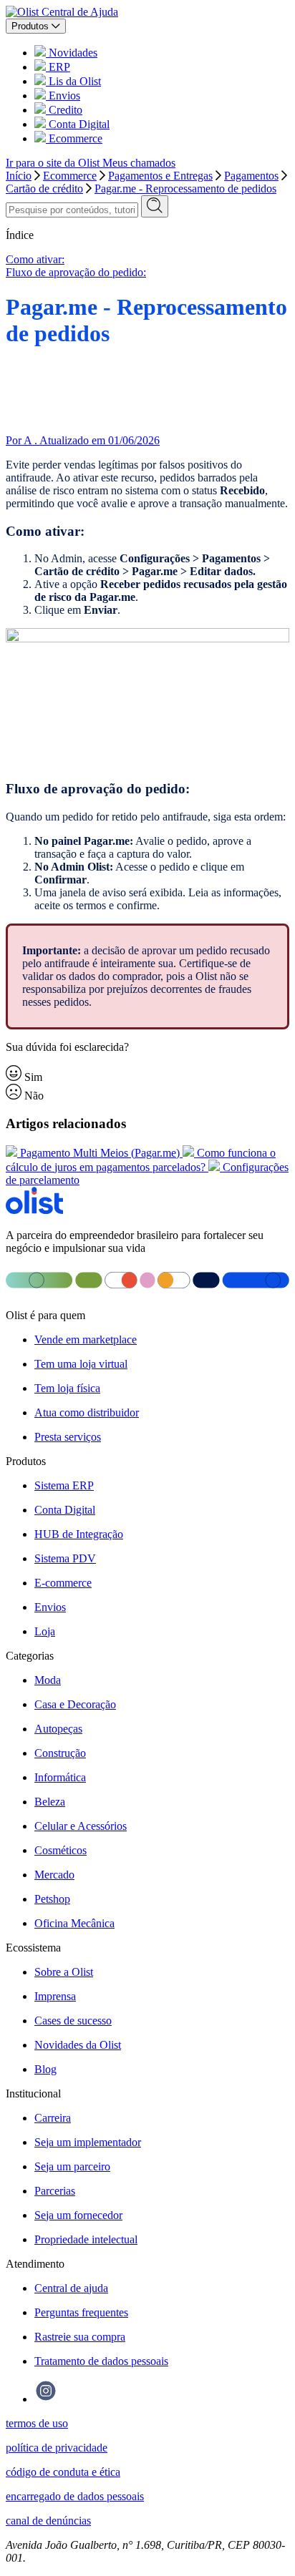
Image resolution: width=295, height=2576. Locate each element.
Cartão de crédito (44, 188)
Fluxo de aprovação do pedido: (76, 272)
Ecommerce (70, 176)
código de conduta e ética (63, 2472)
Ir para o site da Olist (54, 163)
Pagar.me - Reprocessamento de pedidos (185, 188)
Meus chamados (139, 163)
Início (19, 176)
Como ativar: (35, 259)
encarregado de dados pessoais (75, 2496)
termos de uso (37, 2423)
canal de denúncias (48, 2521)
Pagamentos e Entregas (160, 176)
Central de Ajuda (80, 12)
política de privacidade (57, 2448)
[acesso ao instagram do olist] (46, 2399)
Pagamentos (251, 176)
